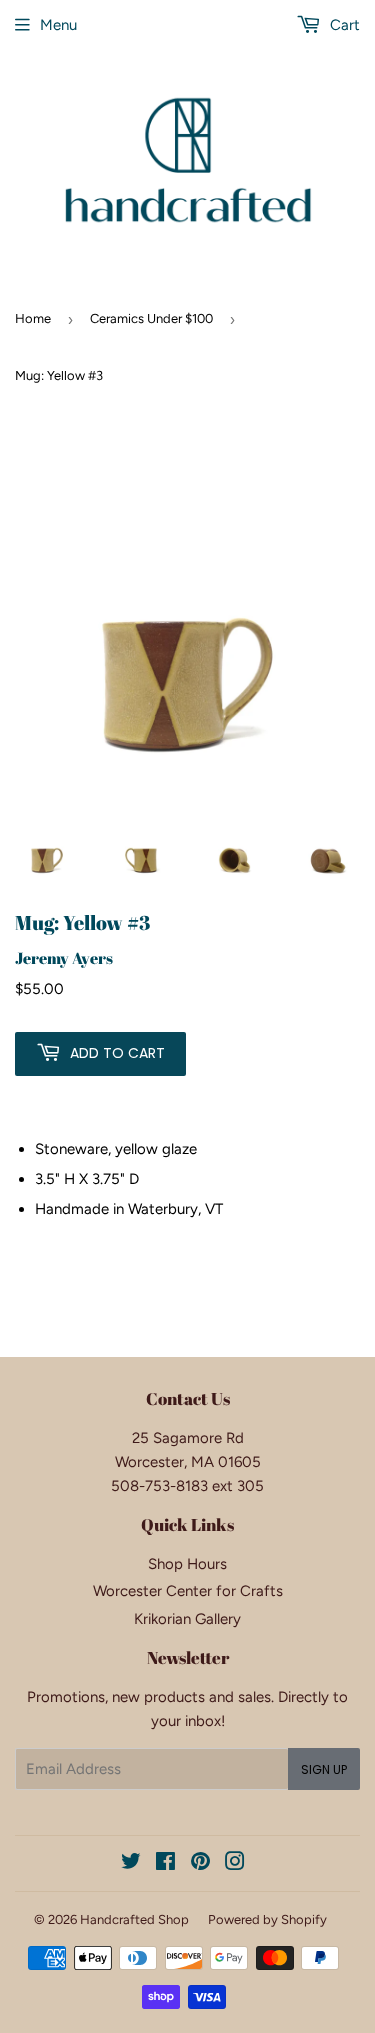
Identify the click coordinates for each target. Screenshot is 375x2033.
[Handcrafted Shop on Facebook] (165, 1864)
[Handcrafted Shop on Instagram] (235, 1864)
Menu (58, 25)
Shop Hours (187, 1564)
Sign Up (324, 1769)
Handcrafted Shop (134, 1919)
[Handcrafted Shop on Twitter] (131, 1864)
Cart (343, 25)
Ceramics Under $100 (151, 318)
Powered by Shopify (267, 1919)
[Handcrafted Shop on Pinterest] (200, 1864)
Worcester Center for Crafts (188, 1591)
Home (33, 318)
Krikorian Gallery (187, 1619)
